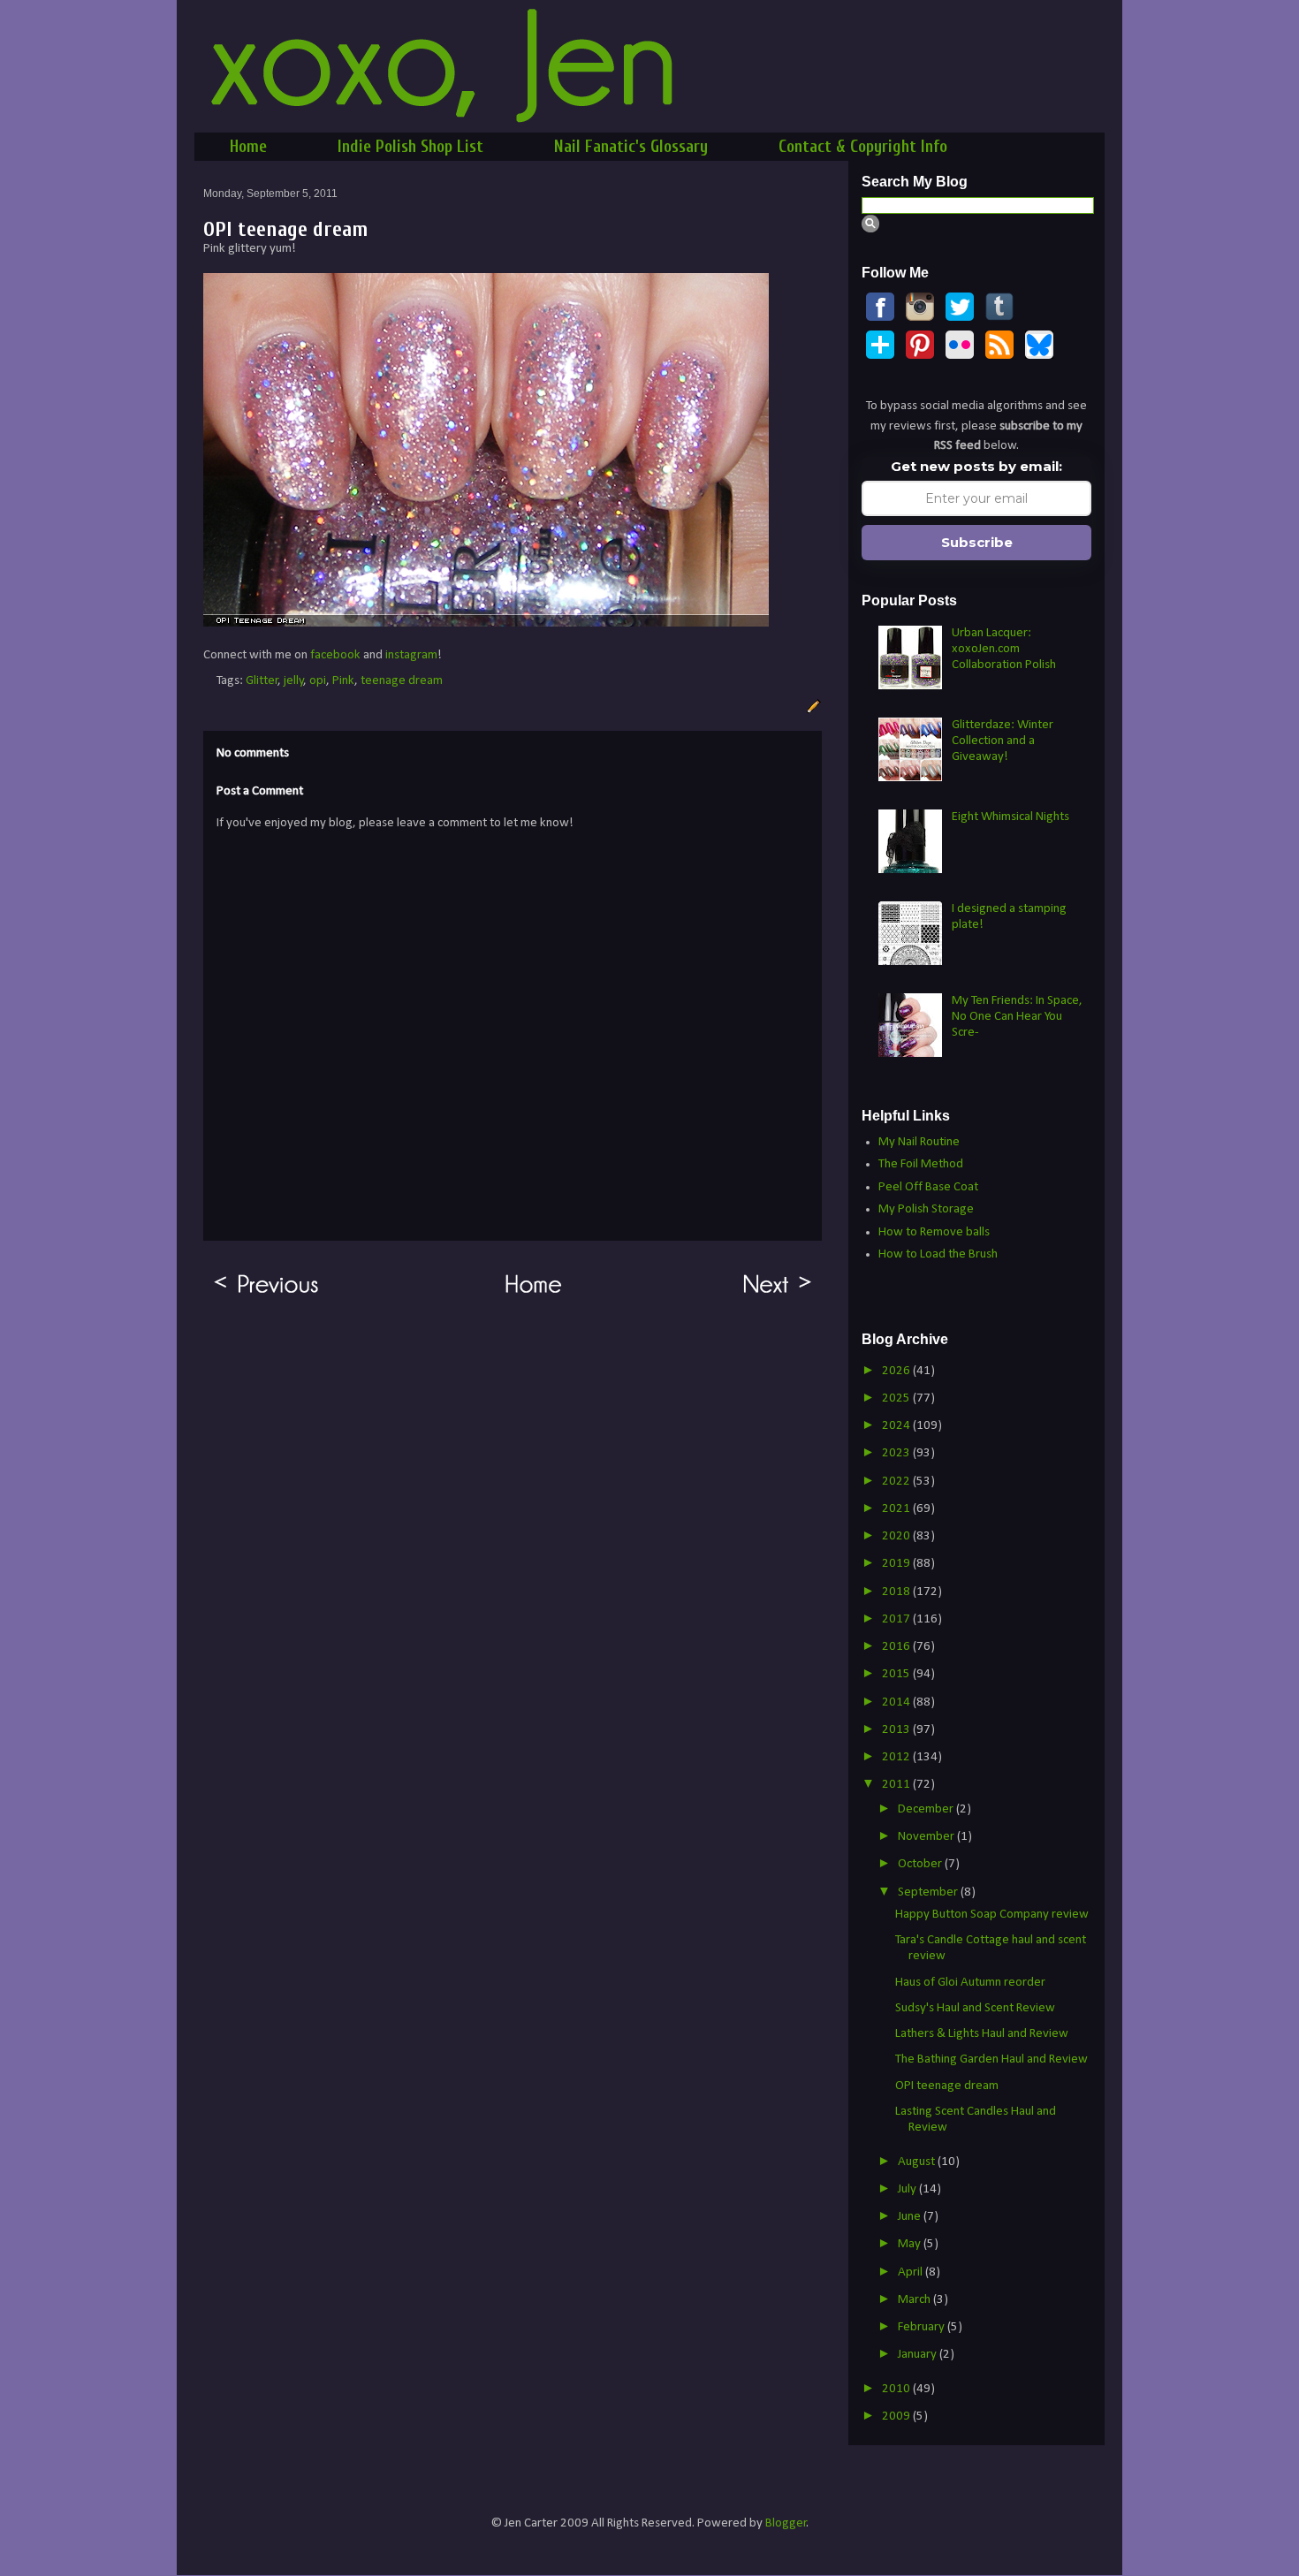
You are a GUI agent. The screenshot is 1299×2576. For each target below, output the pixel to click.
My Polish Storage (926, 1209)
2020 (897, 1536)
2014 (897, 1702)
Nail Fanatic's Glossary (631, 147)
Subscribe (977, 542)
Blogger (786, 2523)
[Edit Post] (811, 707)
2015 (897, 1674)
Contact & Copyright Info (863, 147)
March (915, 2300)
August (918, 2162)
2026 (897, 1371)
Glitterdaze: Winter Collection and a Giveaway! (1003, 741)
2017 (897, 1619)
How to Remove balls (934, 1232)
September (929, 1892)
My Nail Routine (919, 1142)
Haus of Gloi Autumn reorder (970, 1983)
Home (248, 147)
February (923, 2327)
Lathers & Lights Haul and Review (982, 2034)
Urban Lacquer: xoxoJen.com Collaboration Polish (1004, 649)
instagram (411, 655)
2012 (897, 1757)
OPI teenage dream (947, 2086)
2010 (897, 2389)
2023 (897, 1453)
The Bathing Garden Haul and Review (991, 2059)
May (911, 2244)
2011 (897, 1785)
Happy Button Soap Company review (992, 1915)
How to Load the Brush (938, 1254)
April (912, 2272)
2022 (897, 1482)
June (911, 2217)
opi (318, 681)
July (908, 2189)
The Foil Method (921, 1164)
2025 (897, 1398)
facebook (335, 655)
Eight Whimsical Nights (1010, 817)
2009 (897, 2416)
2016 (897, 1647)
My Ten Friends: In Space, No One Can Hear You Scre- (1017, 1017)
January (919, 2355)
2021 (897, 1509)
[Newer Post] (778, 1294)
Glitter (262, 681)
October (921, 1864)
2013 (897, 1730)
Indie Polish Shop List (410, 147)
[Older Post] (266, 1294)
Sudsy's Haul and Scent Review (975, 2008)
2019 (897, 1564)
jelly (294, 681)
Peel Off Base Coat (928, 1187)
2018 (897, 1592)
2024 (897, 1426)
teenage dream (402, 681)
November (927, 1837)
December (927, 1809)
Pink (343, 681)
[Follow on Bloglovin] (880, 356)
